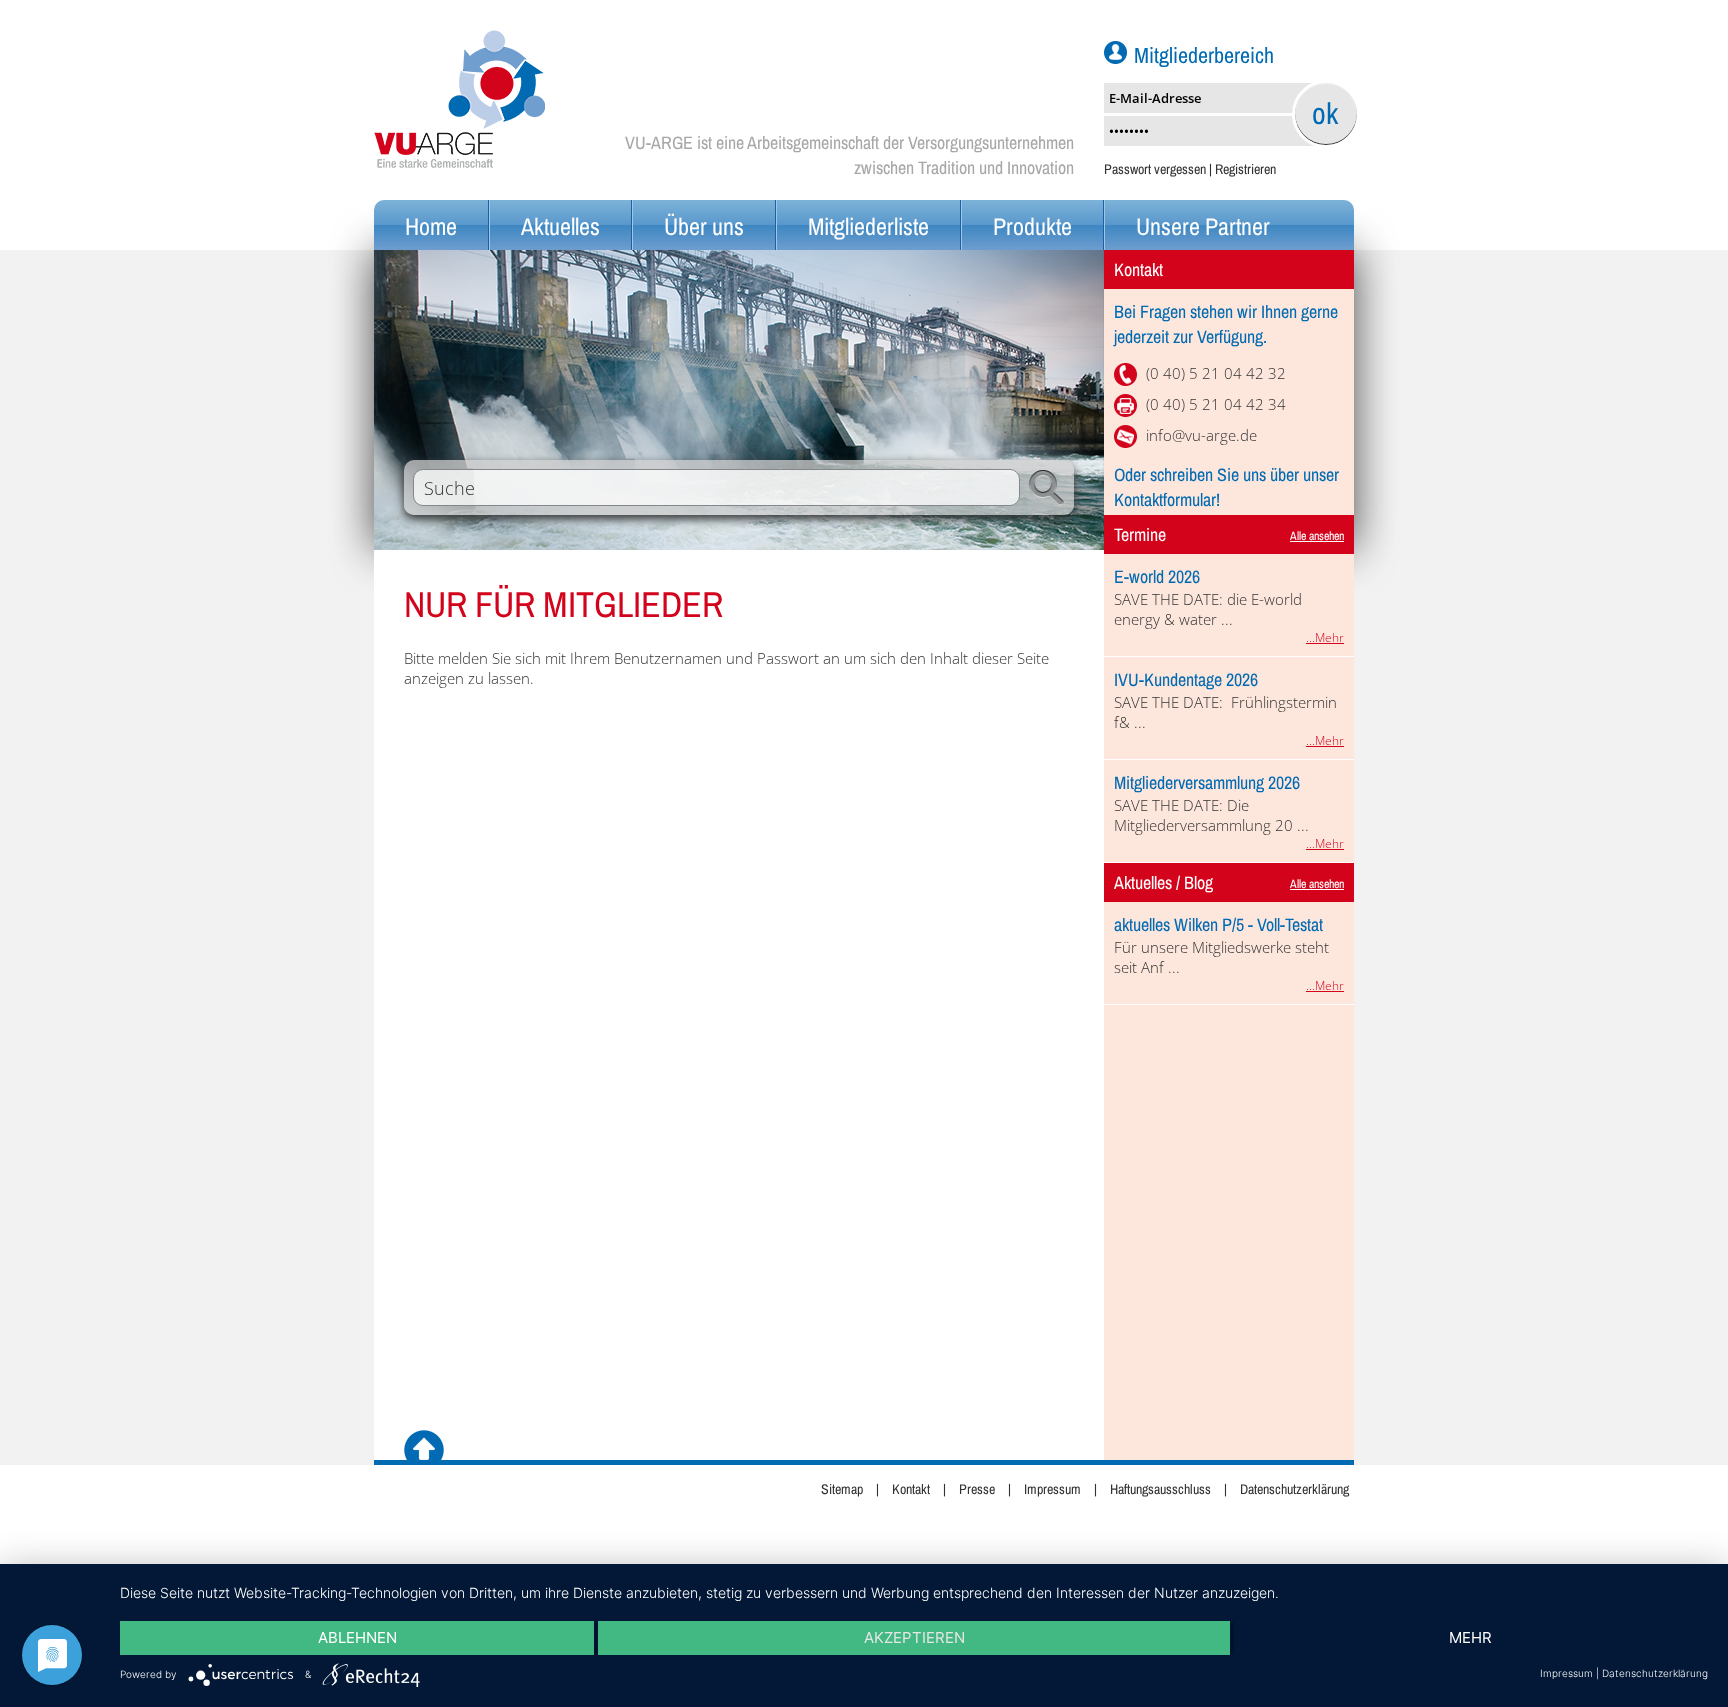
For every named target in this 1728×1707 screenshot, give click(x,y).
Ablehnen (357, 1637)
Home (431, 226)
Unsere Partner (1203, 226)
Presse (977, 1489)
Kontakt (911, 1489)
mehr (1470, 1637)
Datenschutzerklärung (1294, 1489)
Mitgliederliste (868, 226)
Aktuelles (560, 226)
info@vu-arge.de (1201, 435)
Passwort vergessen (1155, 169)
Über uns (704, 226)
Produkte (1032, 226)
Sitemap (842, 1489)
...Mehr (1325, 637)
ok (1325, 113)
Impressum (1052, 1489)
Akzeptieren (914, 1637)
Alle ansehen (1317, 536)
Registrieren (1245, 169)
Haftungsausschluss (1160, 1489)
